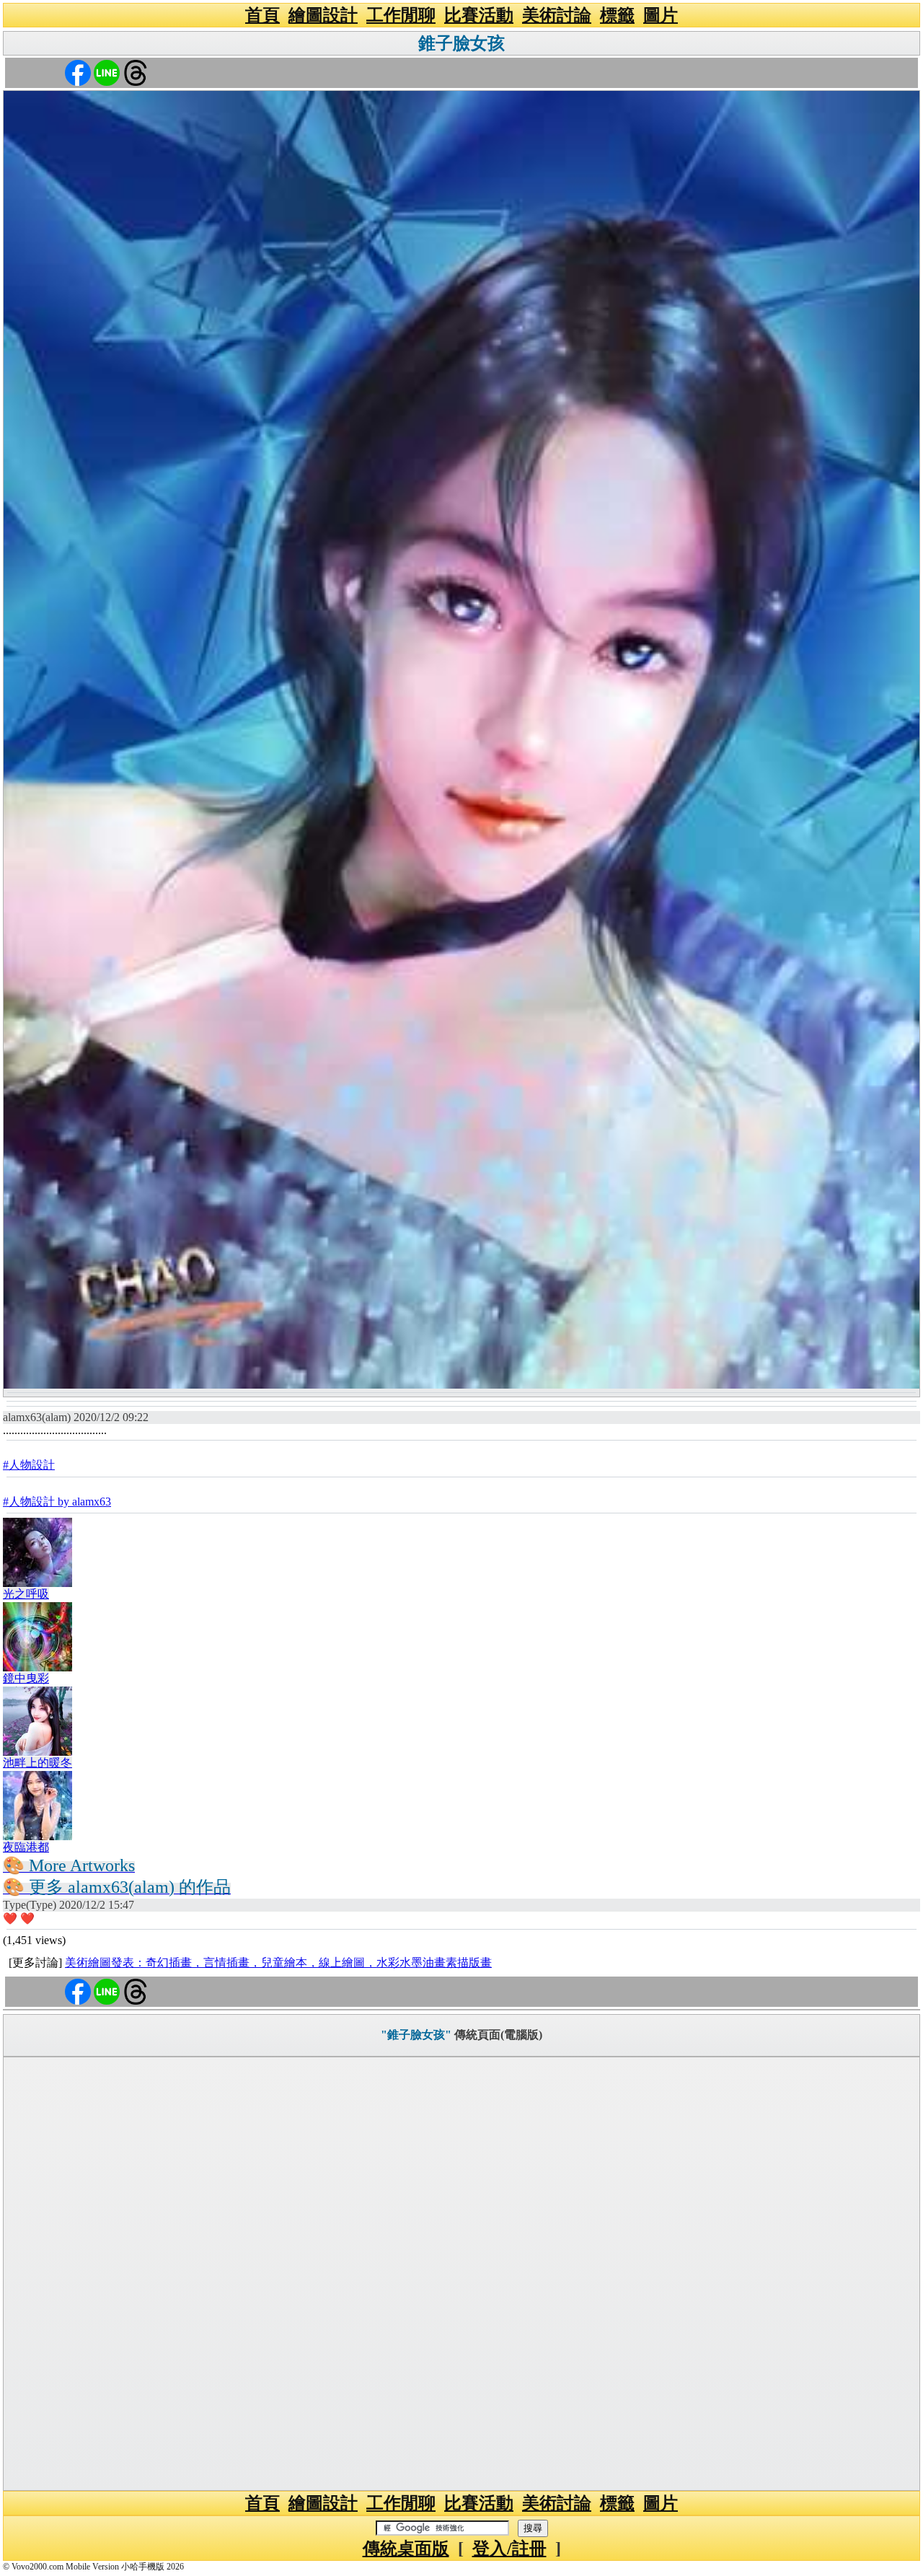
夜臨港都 (26, 1847)
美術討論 (557, 15)
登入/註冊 (509, 2549)
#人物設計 (29, 1465)
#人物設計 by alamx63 (57, 1502)
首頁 (262, 15)
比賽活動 (479, 15)
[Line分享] (107, 72)
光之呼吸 (26, 1594)
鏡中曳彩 (26, 1678)
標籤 (617, 15)
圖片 (661, 15)
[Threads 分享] (136, 72)
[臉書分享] (78, 72)
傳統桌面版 (406, 2549)
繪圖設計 (323, 15)
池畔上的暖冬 (37, 1763)
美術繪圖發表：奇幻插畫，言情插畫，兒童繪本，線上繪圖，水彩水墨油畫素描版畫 (278, 1962)
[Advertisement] (461, 2274)
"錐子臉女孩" (416, 2035)
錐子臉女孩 (461, 43)
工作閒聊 (401, 15)
